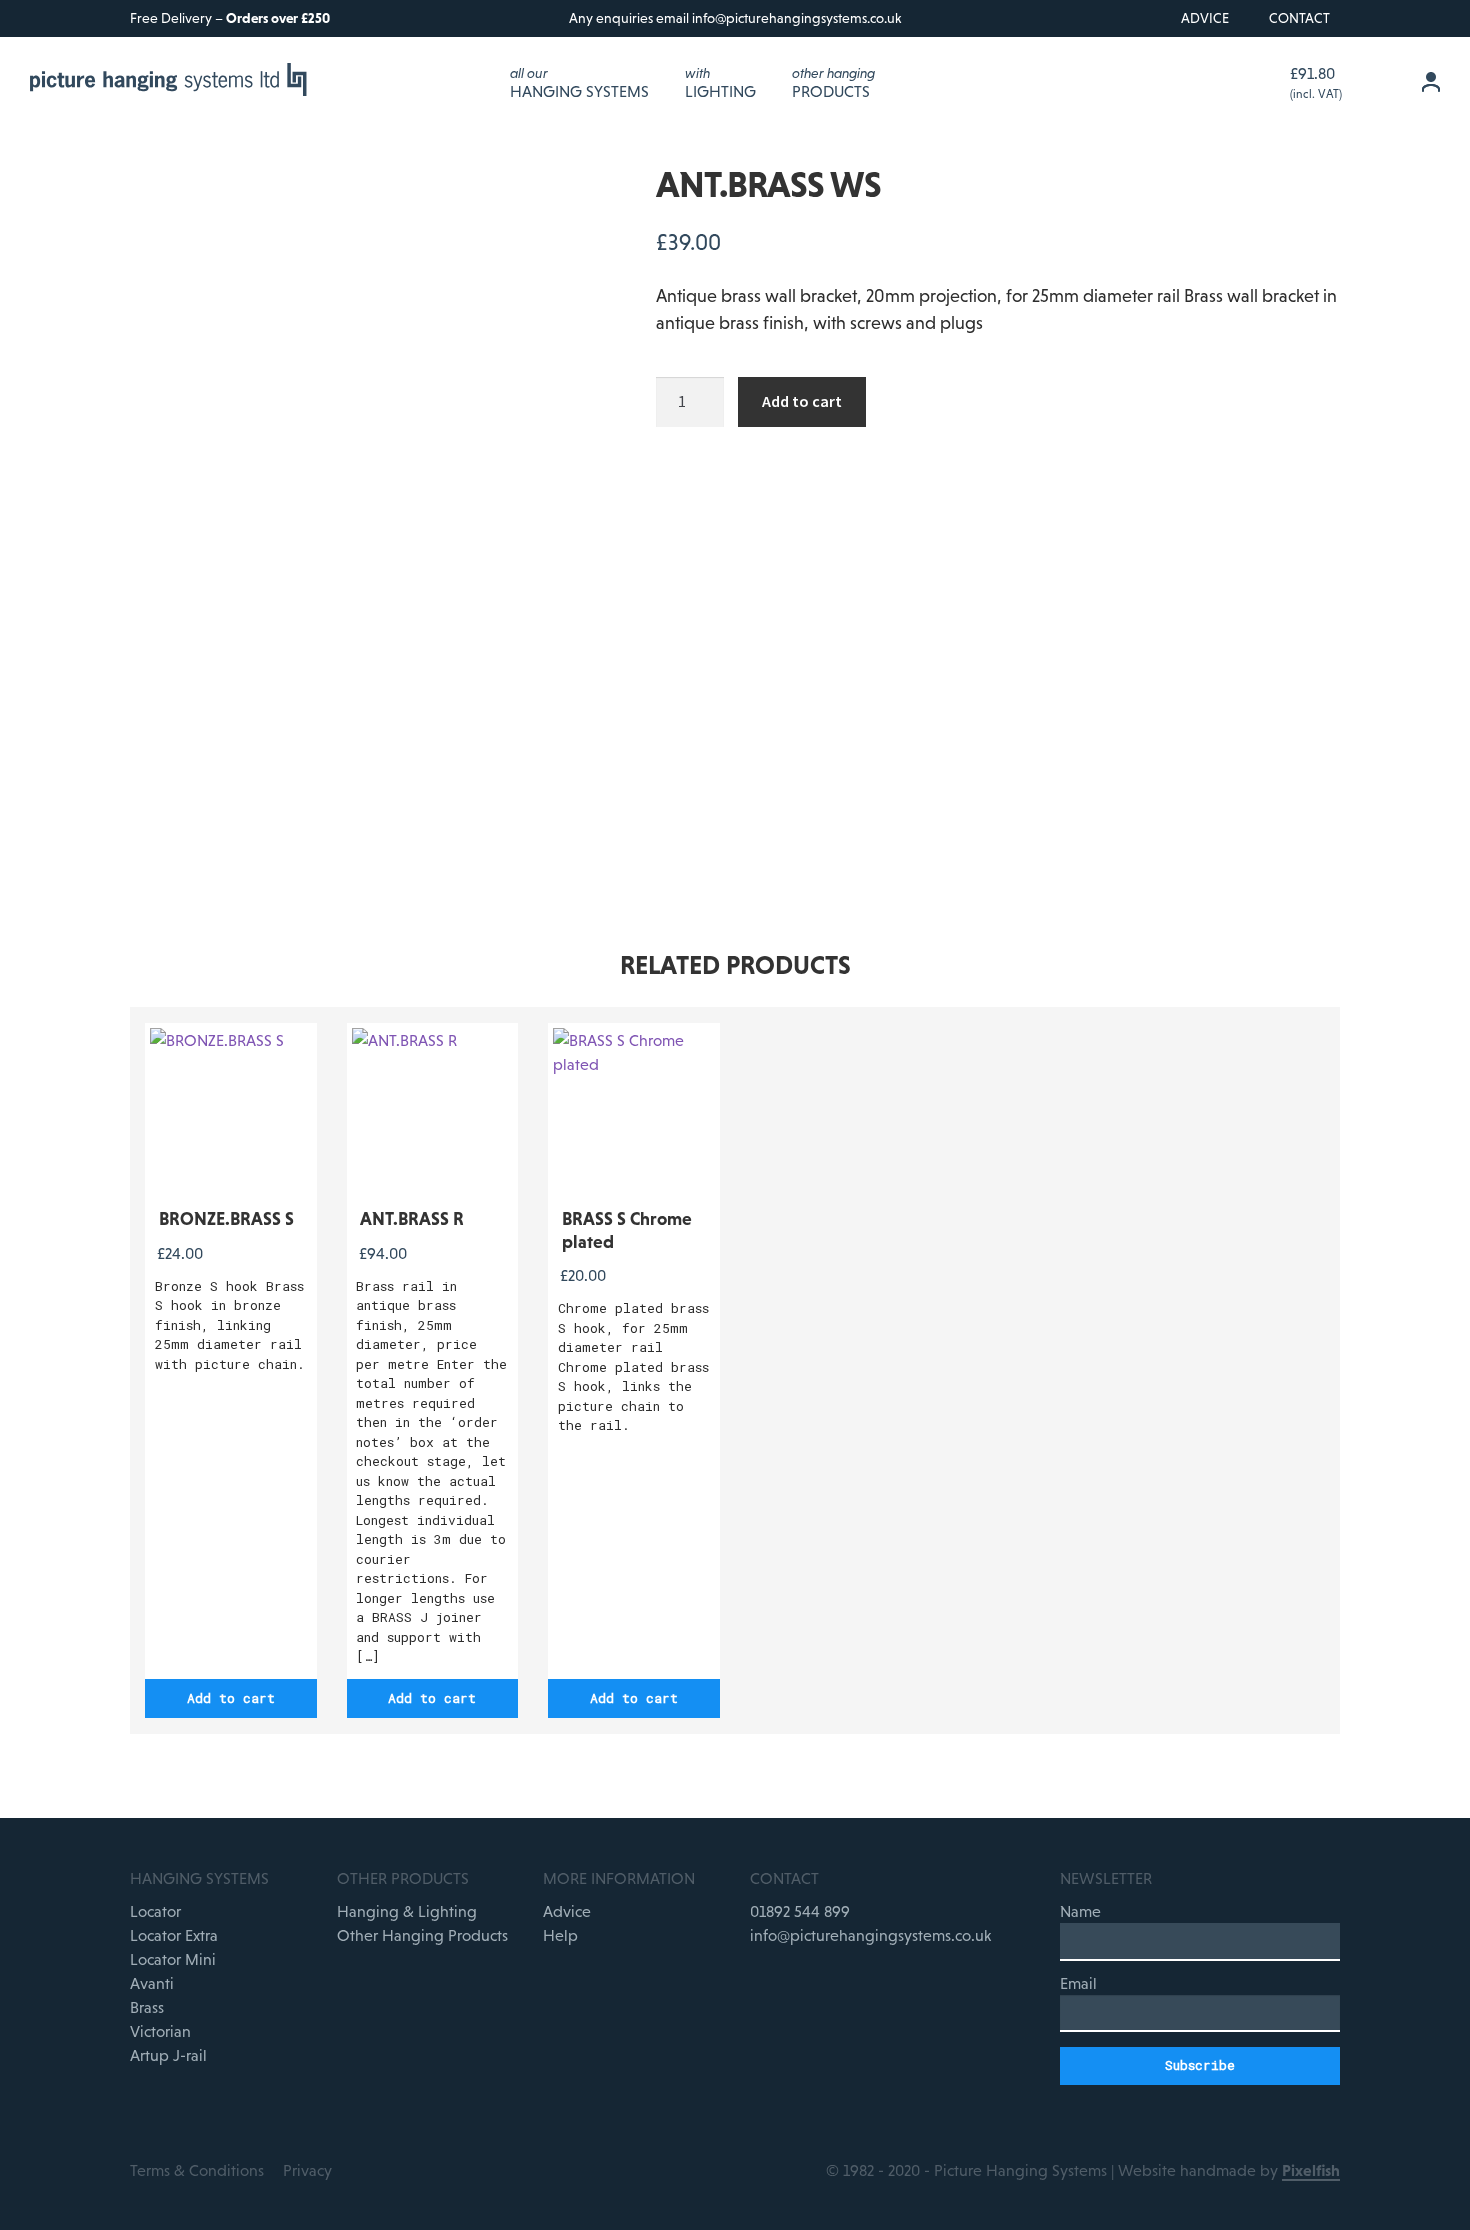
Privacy (307, 2170)
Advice (1205, 18)
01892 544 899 (800, 1911)
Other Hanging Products (422, 1935)
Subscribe (1200, 2065)
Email (1078, 1983)
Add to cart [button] (231, 1698)
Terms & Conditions (197, 2170)
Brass (147, 2007)
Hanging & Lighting (407, 1911)
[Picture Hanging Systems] (170, 82)
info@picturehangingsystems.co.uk (796, 18)
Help (560, 1935)
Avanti (152, 1983)
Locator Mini (173, 1959)
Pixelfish (1311, 2170)
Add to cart (802, 401)
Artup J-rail (168, 2055)
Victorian (160, 2031)
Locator (155, 1911)
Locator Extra (174, 1935)
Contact (1299, 18)
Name (1080, 1911)
